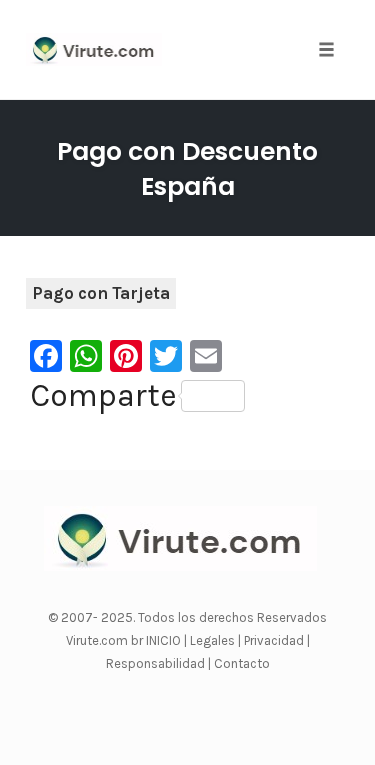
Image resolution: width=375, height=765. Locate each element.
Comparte (103, 396)
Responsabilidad (157, 663)
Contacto (242, 663)
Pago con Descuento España (187, 169)
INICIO (165, 640)
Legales (214, 640)
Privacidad (275, 640)
